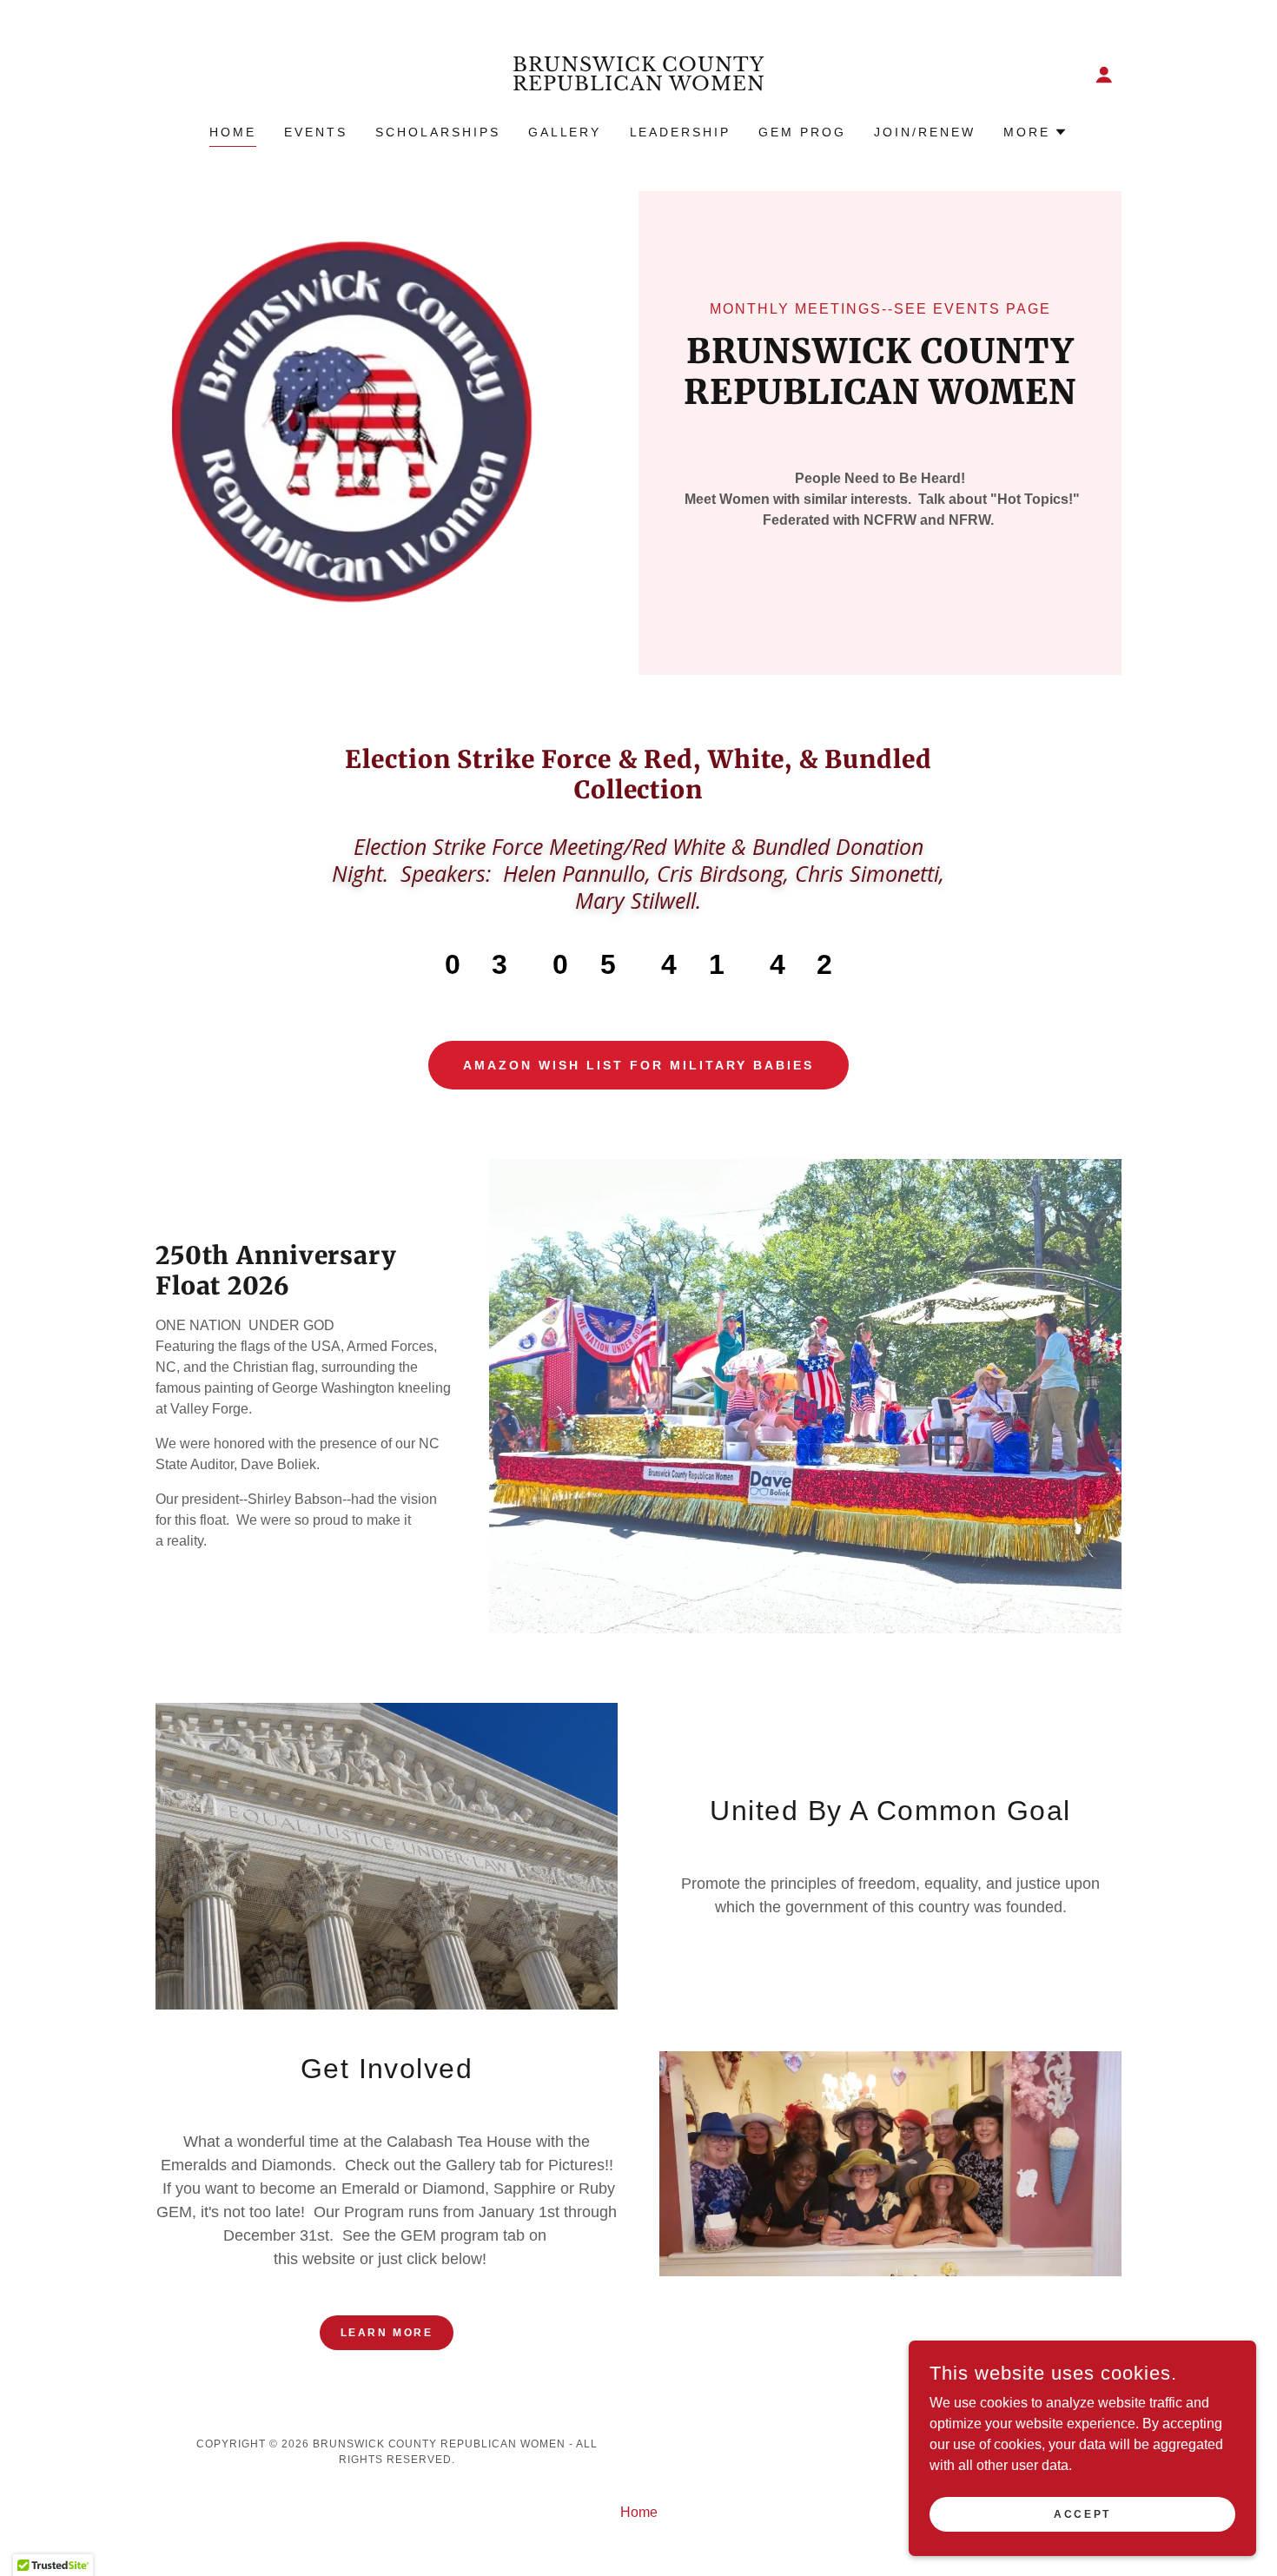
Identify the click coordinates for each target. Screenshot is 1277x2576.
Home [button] (639, 2512)
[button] (1104, 75)
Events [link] (316, 132)
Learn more (387, 2333)
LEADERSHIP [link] (681, 132)
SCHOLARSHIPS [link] (438, 132)
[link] (639, 86)
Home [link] (233, 132)
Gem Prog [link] (802, 132)
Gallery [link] (565, 132)
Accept (1082, 2513)
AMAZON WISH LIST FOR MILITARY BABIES (638, 1065)
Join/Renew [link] (925, 132)
